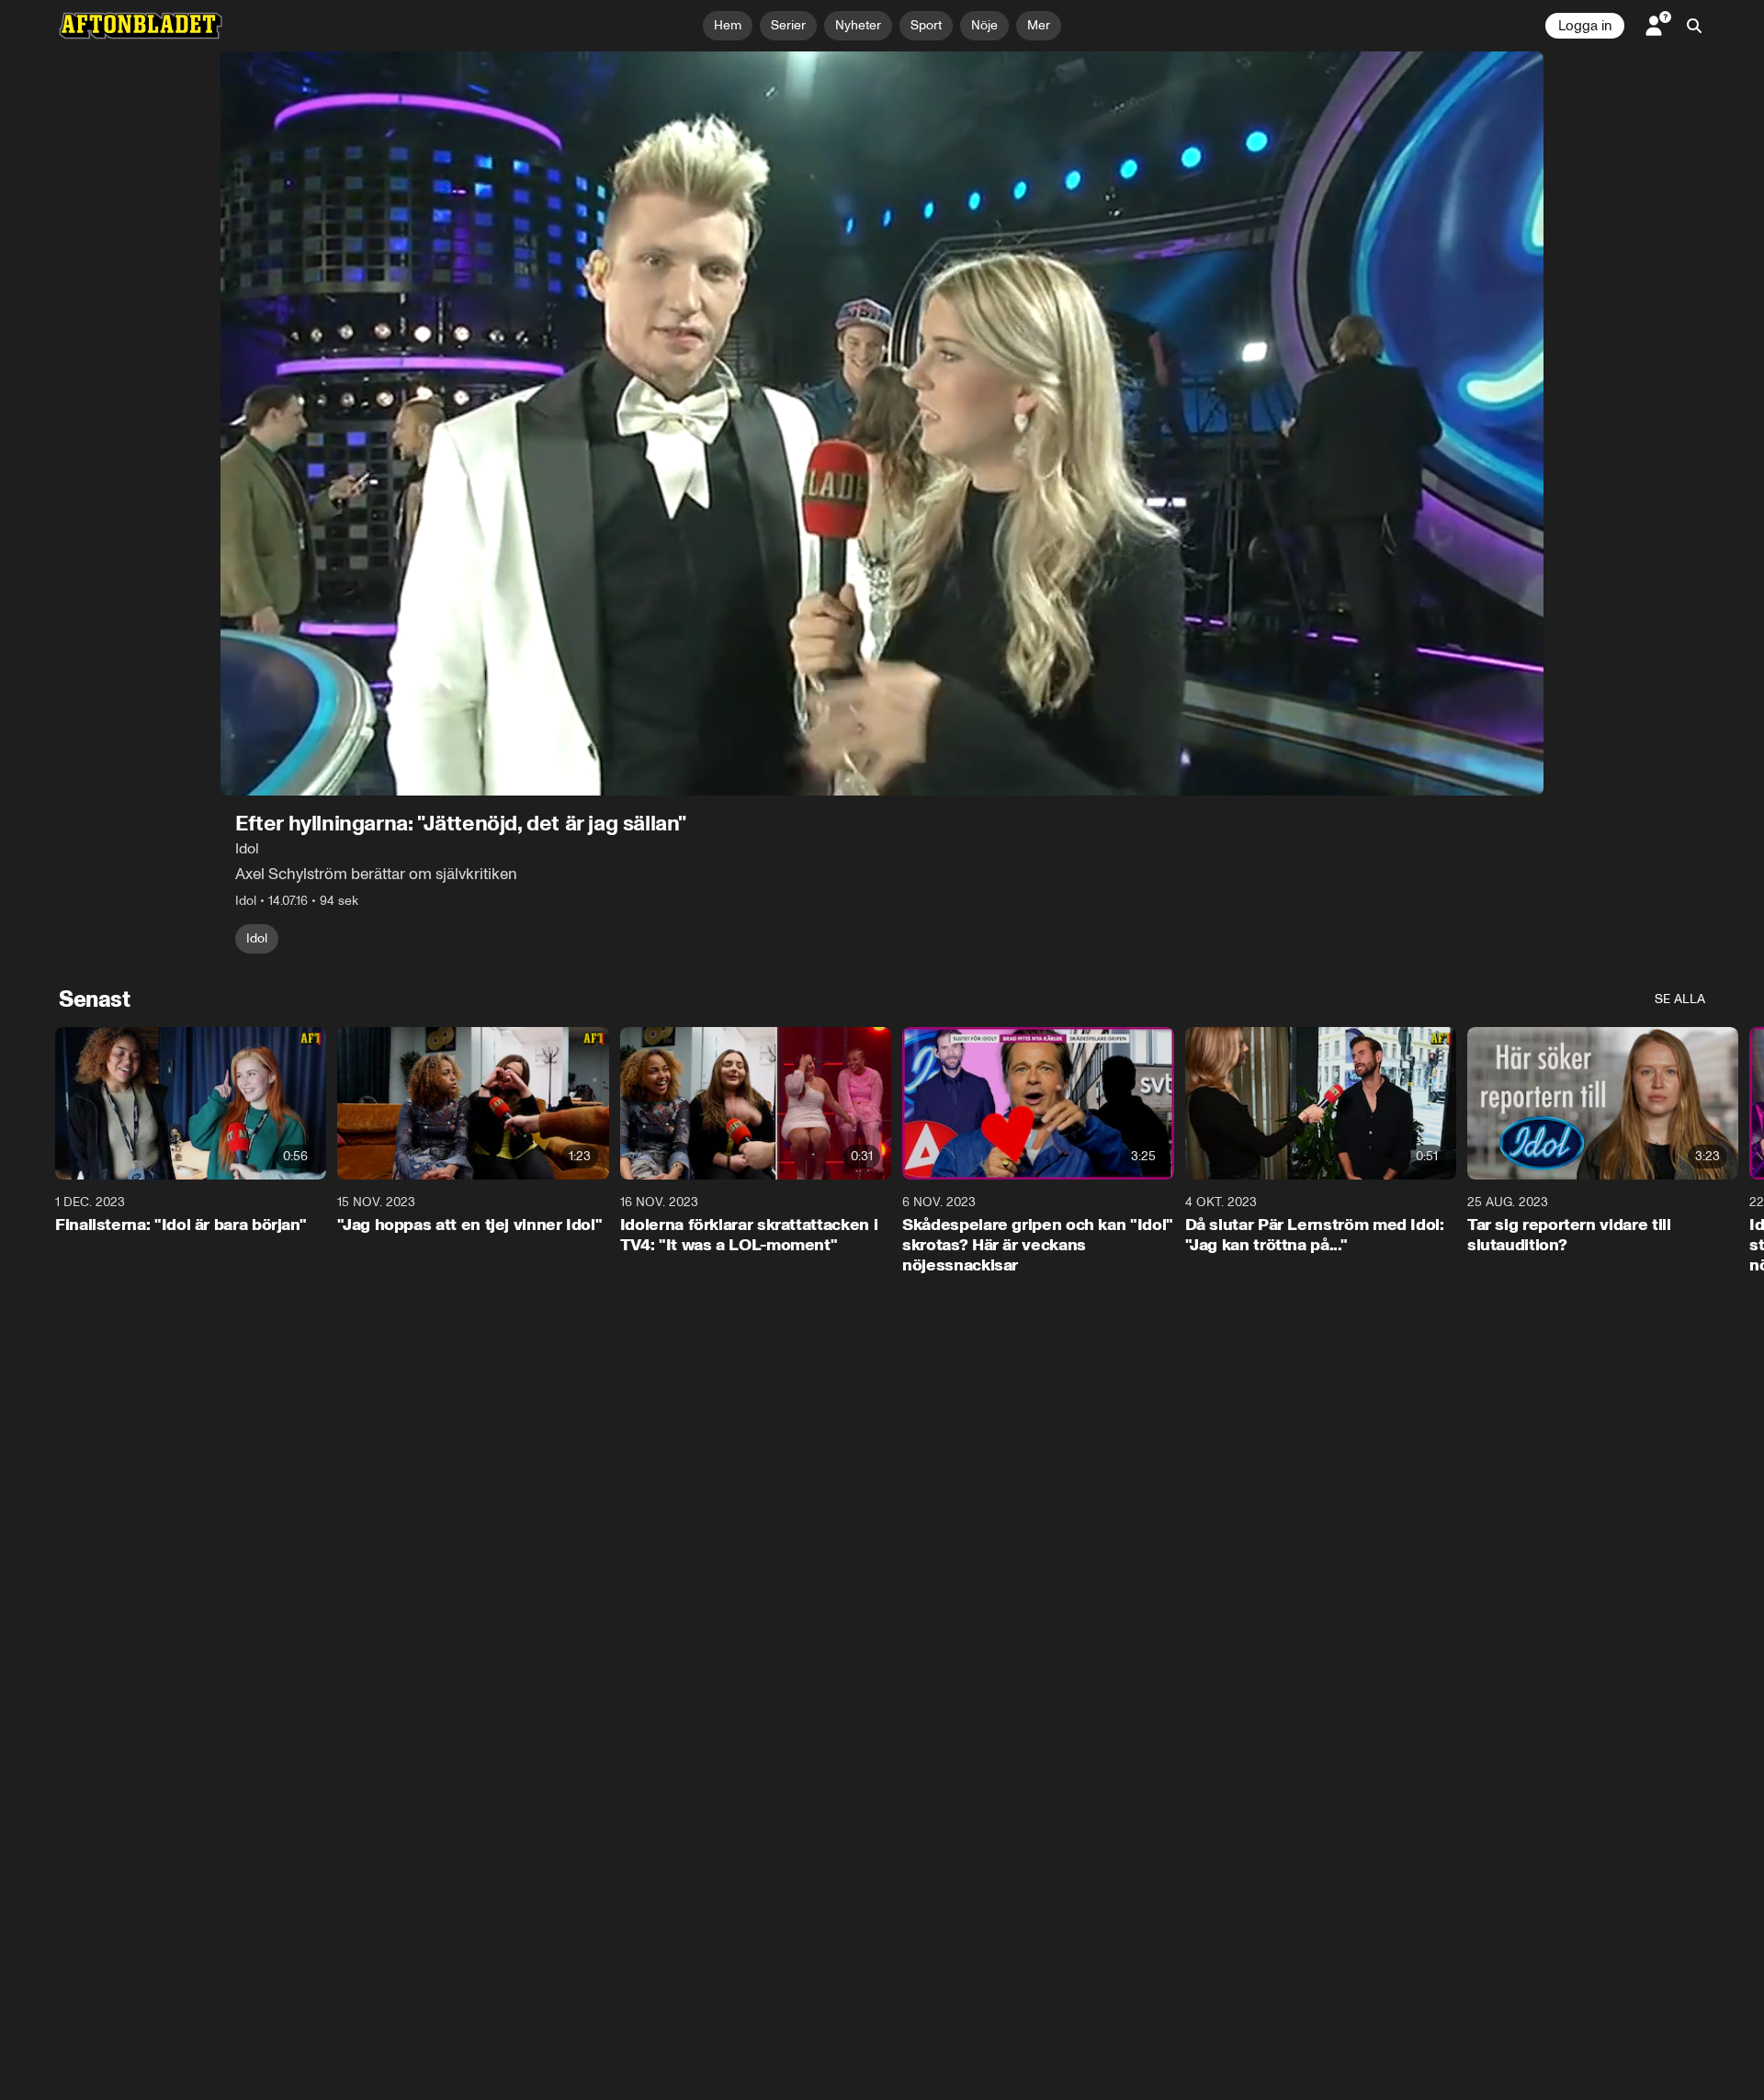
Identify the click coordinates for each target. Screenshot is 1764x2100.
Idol (257, 938)
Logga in (1585, 26)
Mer (1039, 25)
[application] (882, 423)
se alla (1680, 999)
